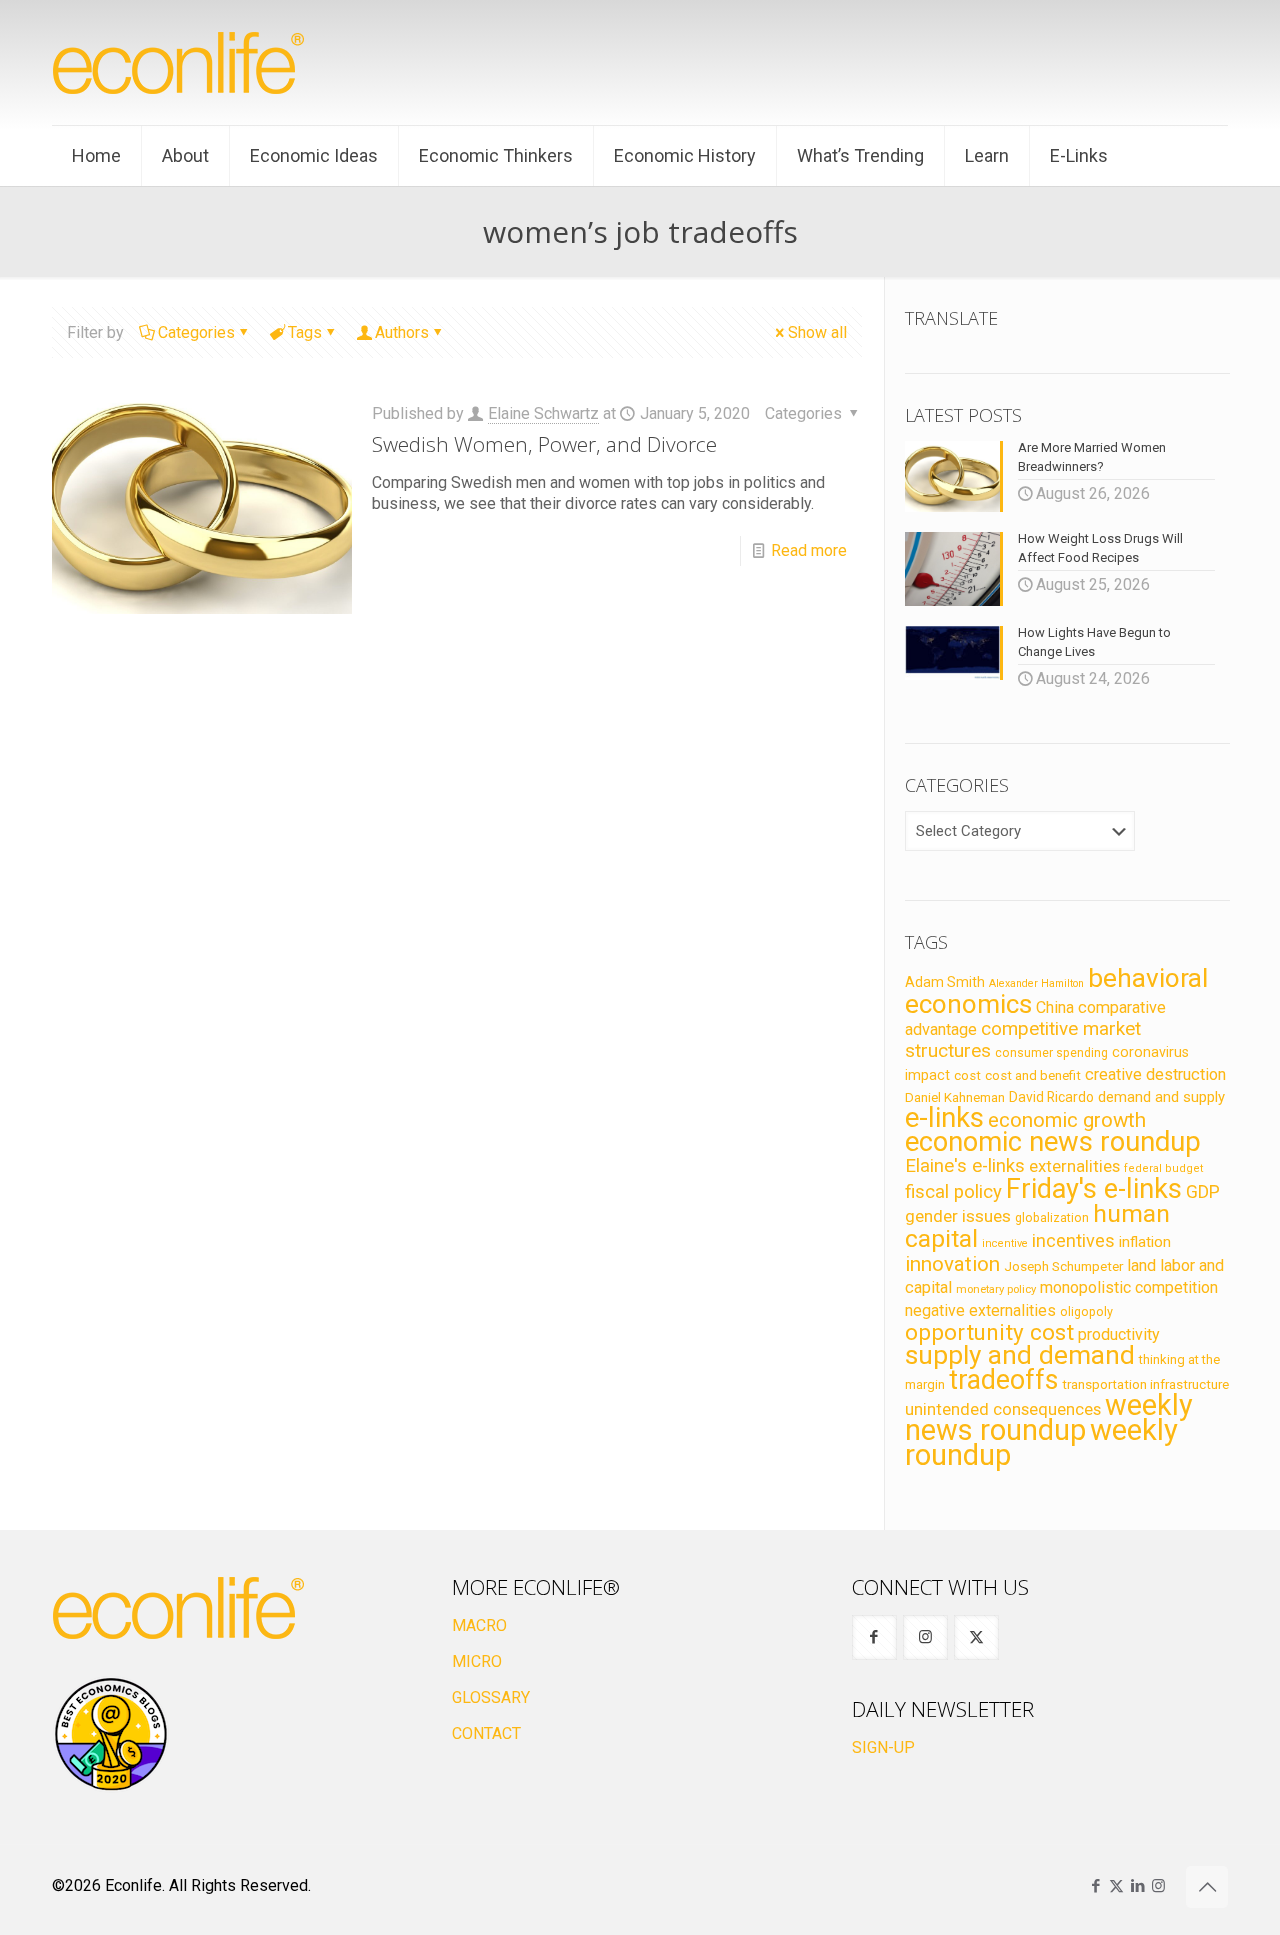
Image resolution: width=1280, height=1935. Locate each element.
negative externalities (980, 1310)
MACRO (479, 1625)
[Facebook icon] (1095, 1886)
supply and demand (1020, 1355)
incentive (1005, 1243)
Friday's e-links (1094, 1189)
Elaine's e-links (965, 1166)
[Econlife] (180, 62)
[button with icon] (874, 1637)
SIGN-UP (883, 1747)
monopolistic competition (1129, 1287)
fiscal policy (953, 1192)
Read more (809, 550)
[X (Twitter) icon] (1116, 1886)
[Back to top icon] (1207, 1887)
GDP (1203, 1192)
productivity (1119, 1334)
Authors (402, 332)
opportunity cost (989, 1332)
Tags (305, 332)
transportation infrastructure (1145, 1384)
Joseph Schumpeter (1063, 1266)
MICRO (477, 1661)
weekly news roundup (1049, 1417)
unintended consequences (1003, 1409)
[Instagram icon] (1158, 1886)
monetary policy (996, 1289)
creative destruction (1155, 1074)
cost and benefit (1033, 1075)
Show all (817, 332)
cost (967, 1075)
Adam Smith (945, 982)
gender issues (958, 1216)
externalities (1074, 1166)
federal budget (1164, 1168)
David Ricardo (1051, 1097)
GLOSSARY (491, 1697)
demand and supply (1161, 1097)
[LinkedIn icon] (1137, 1886)
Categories (196, 332)
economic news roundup (1053, 1142)
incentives (1073, 1240)
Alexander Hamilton (1036, 983)
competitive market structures (1023, 1039)
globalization (1052, 1217)
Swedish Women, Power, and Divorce (544, 444)
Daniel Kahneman (955, 1097)
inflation (1145, 1242)
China (1055, 1007)
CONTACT (486, 1733)
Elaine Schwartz (543, 413)
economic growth (1067, 1120)
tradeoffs (1003, 1380)
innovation (952, 1264)
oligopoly (1086, 1311)
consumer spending (1051, 1053)
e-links (944, 1118)
